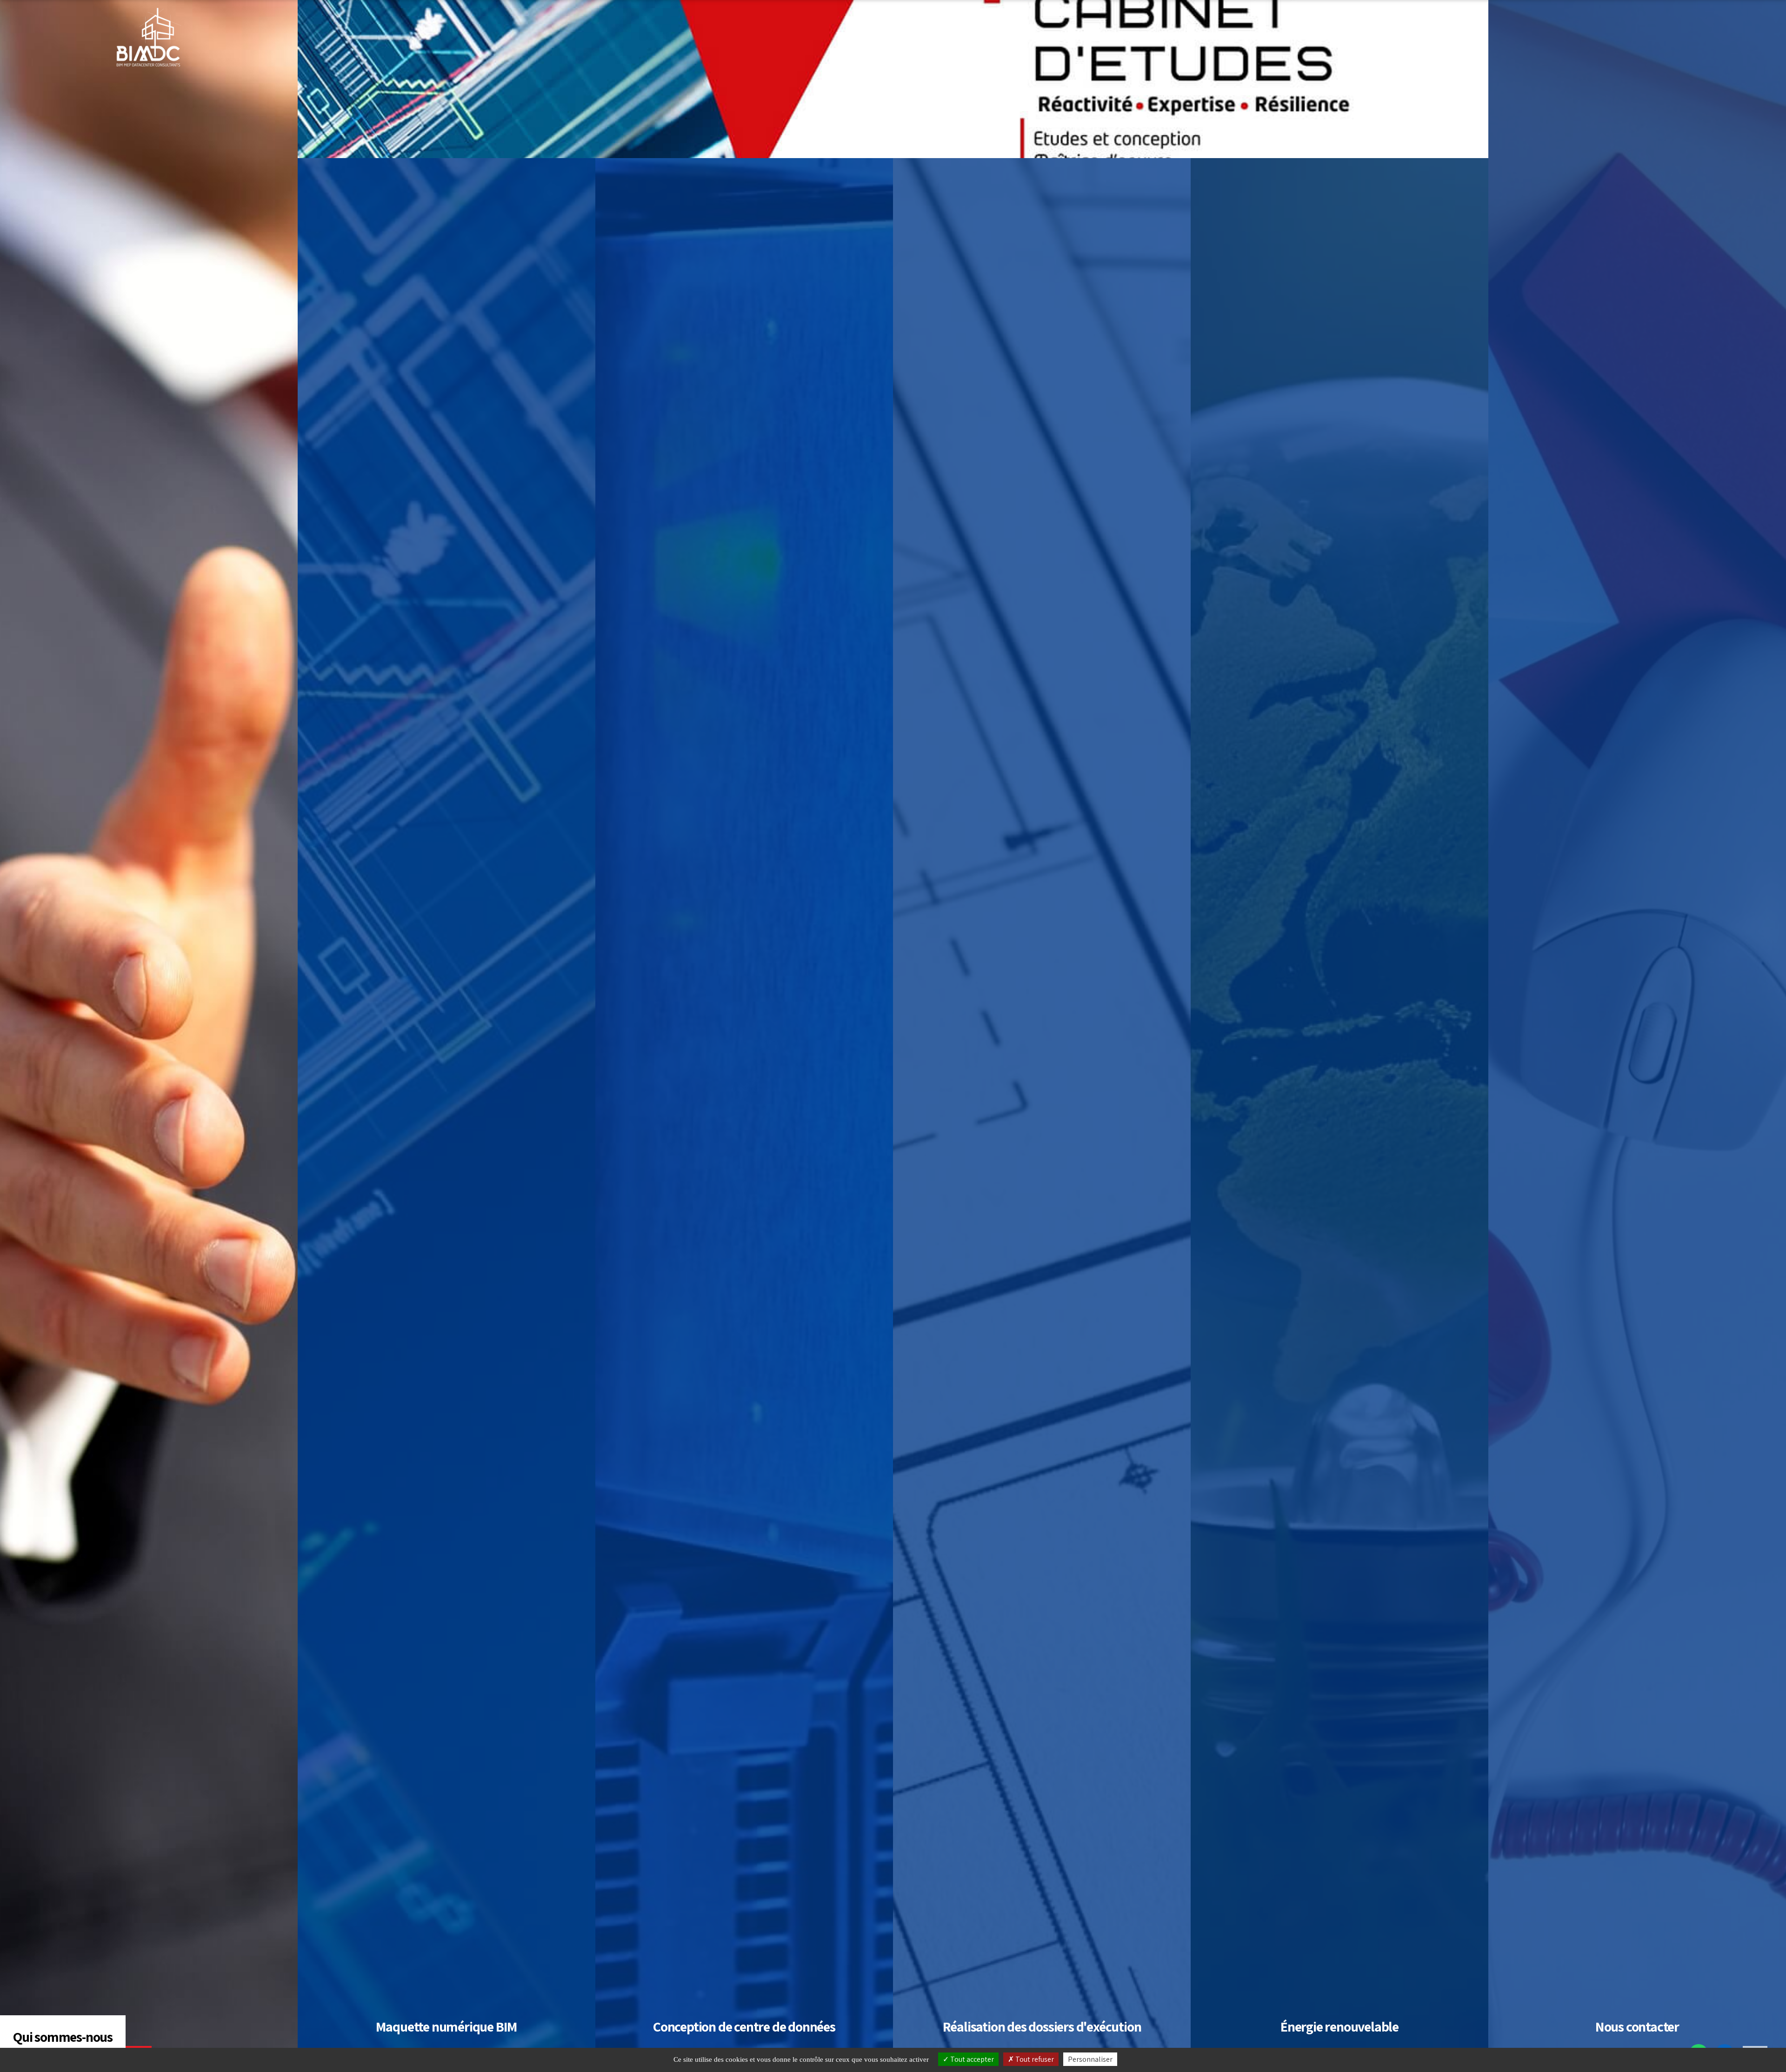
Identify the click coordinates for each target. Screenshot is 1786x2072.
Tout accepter (971, 2059)
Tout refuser (1034, 2059)
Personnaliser (1090, 2059)
